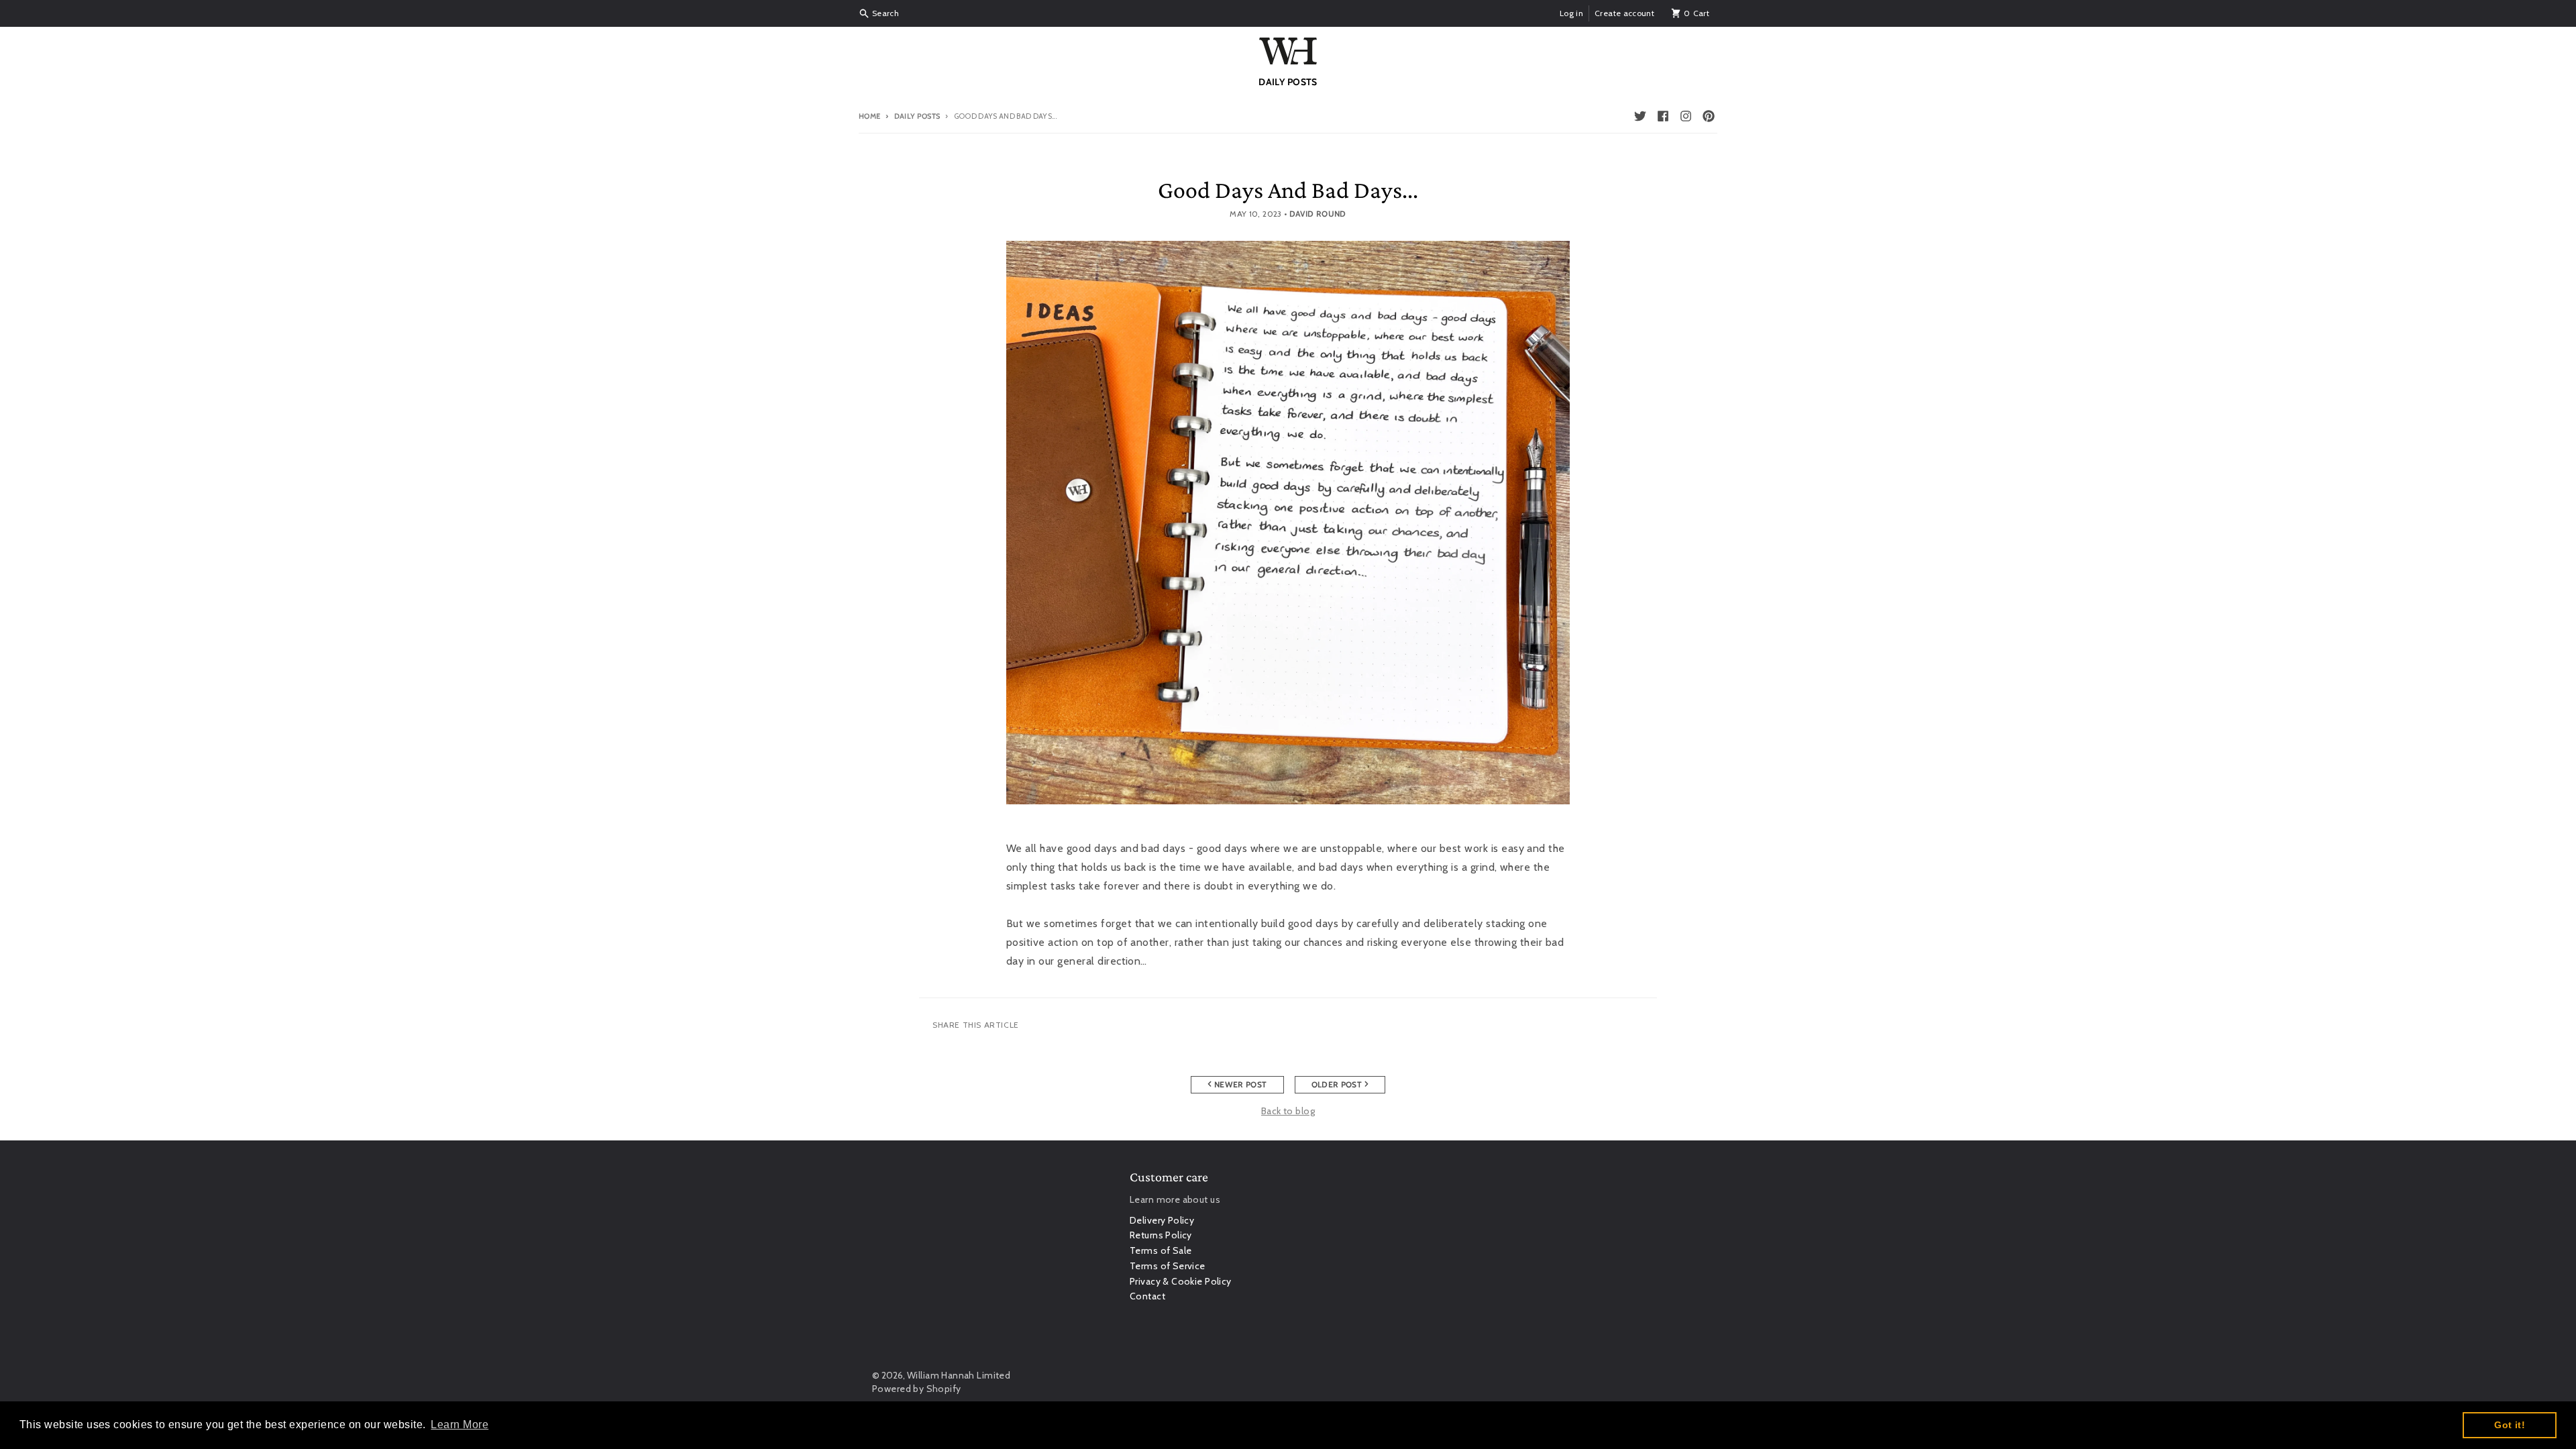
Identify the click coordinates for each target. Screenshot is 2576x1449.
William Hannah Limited (959, 1375)
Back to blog (1288, 1111)
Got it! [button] (2510, 1425)
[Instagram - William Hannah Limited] (1686, 116)
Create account (1624, 13)
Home (869, 116)
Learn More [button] (460, 1425)
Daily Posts (917, 116)
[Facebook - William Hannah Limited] (1663, 116)
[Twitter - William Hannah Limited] (1640, 116)
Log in (1571, 13)
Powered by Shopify (917, 1389)
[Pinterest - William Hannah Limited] (1709, 116)
